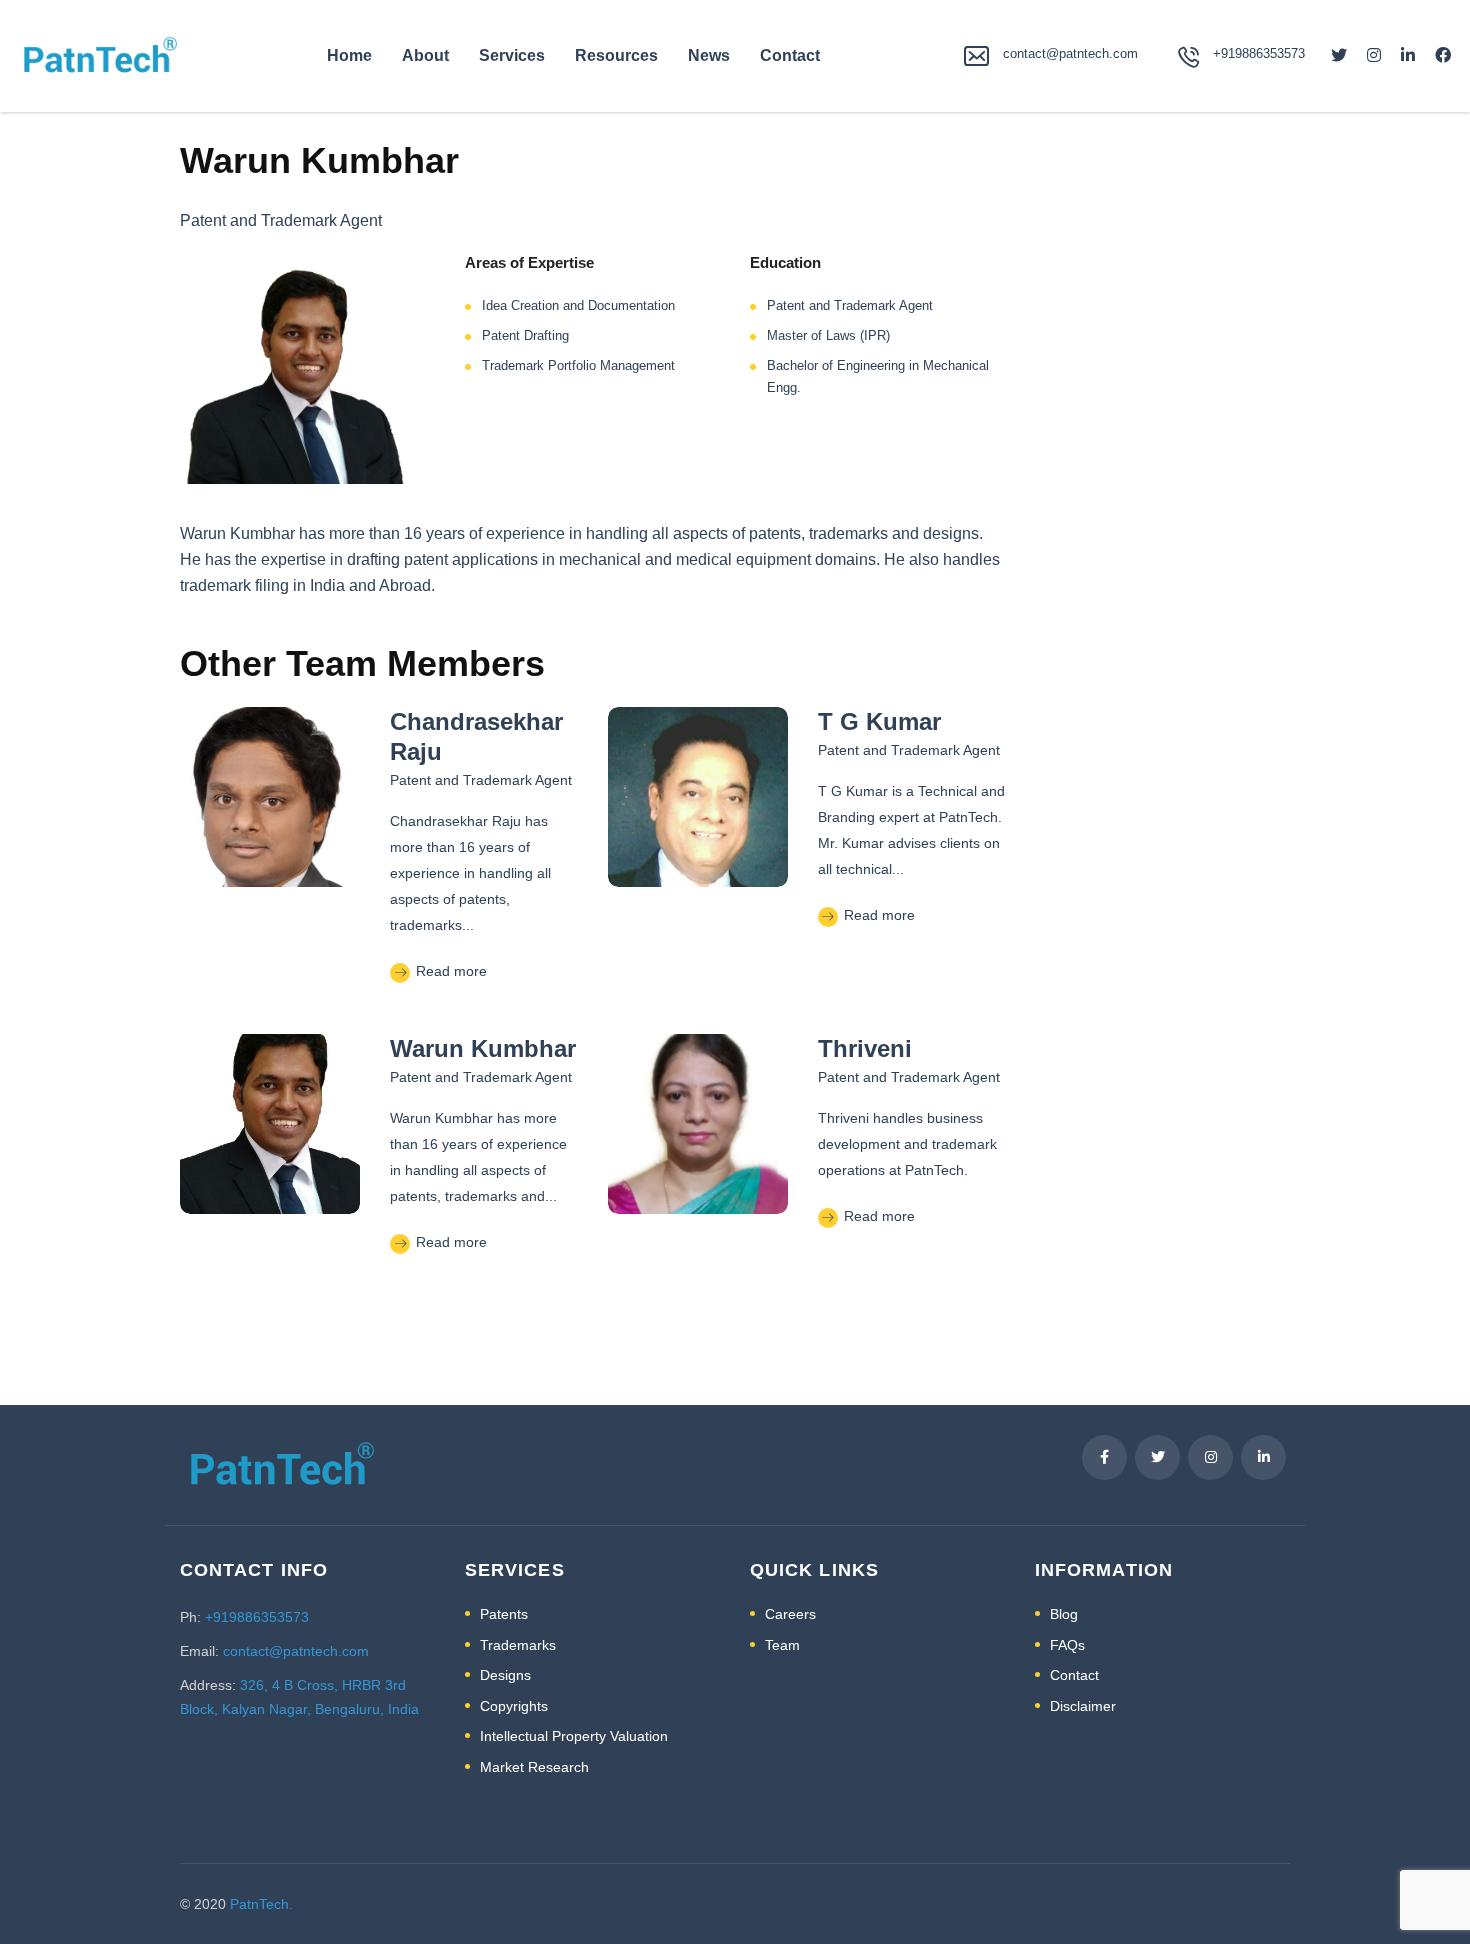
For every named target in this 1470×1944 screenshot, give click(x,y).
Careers (790, 1614)
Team (782, 1645)
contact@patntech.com (1070, 53)
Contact (790, 55)
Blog (1064, 1614)
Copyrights (514, 1706)
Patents (504, 1614)
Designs (505, 1675)
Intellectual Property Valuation (574, 1736)
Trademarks (518, 1645)
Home (349, 55)
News (709, 55)
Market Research (534, 1767)
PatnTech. (261, 1904)
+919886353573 (257, 1617)
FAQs (1067, 1645)
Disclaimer (1083, 1706)
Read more (449, 971)
